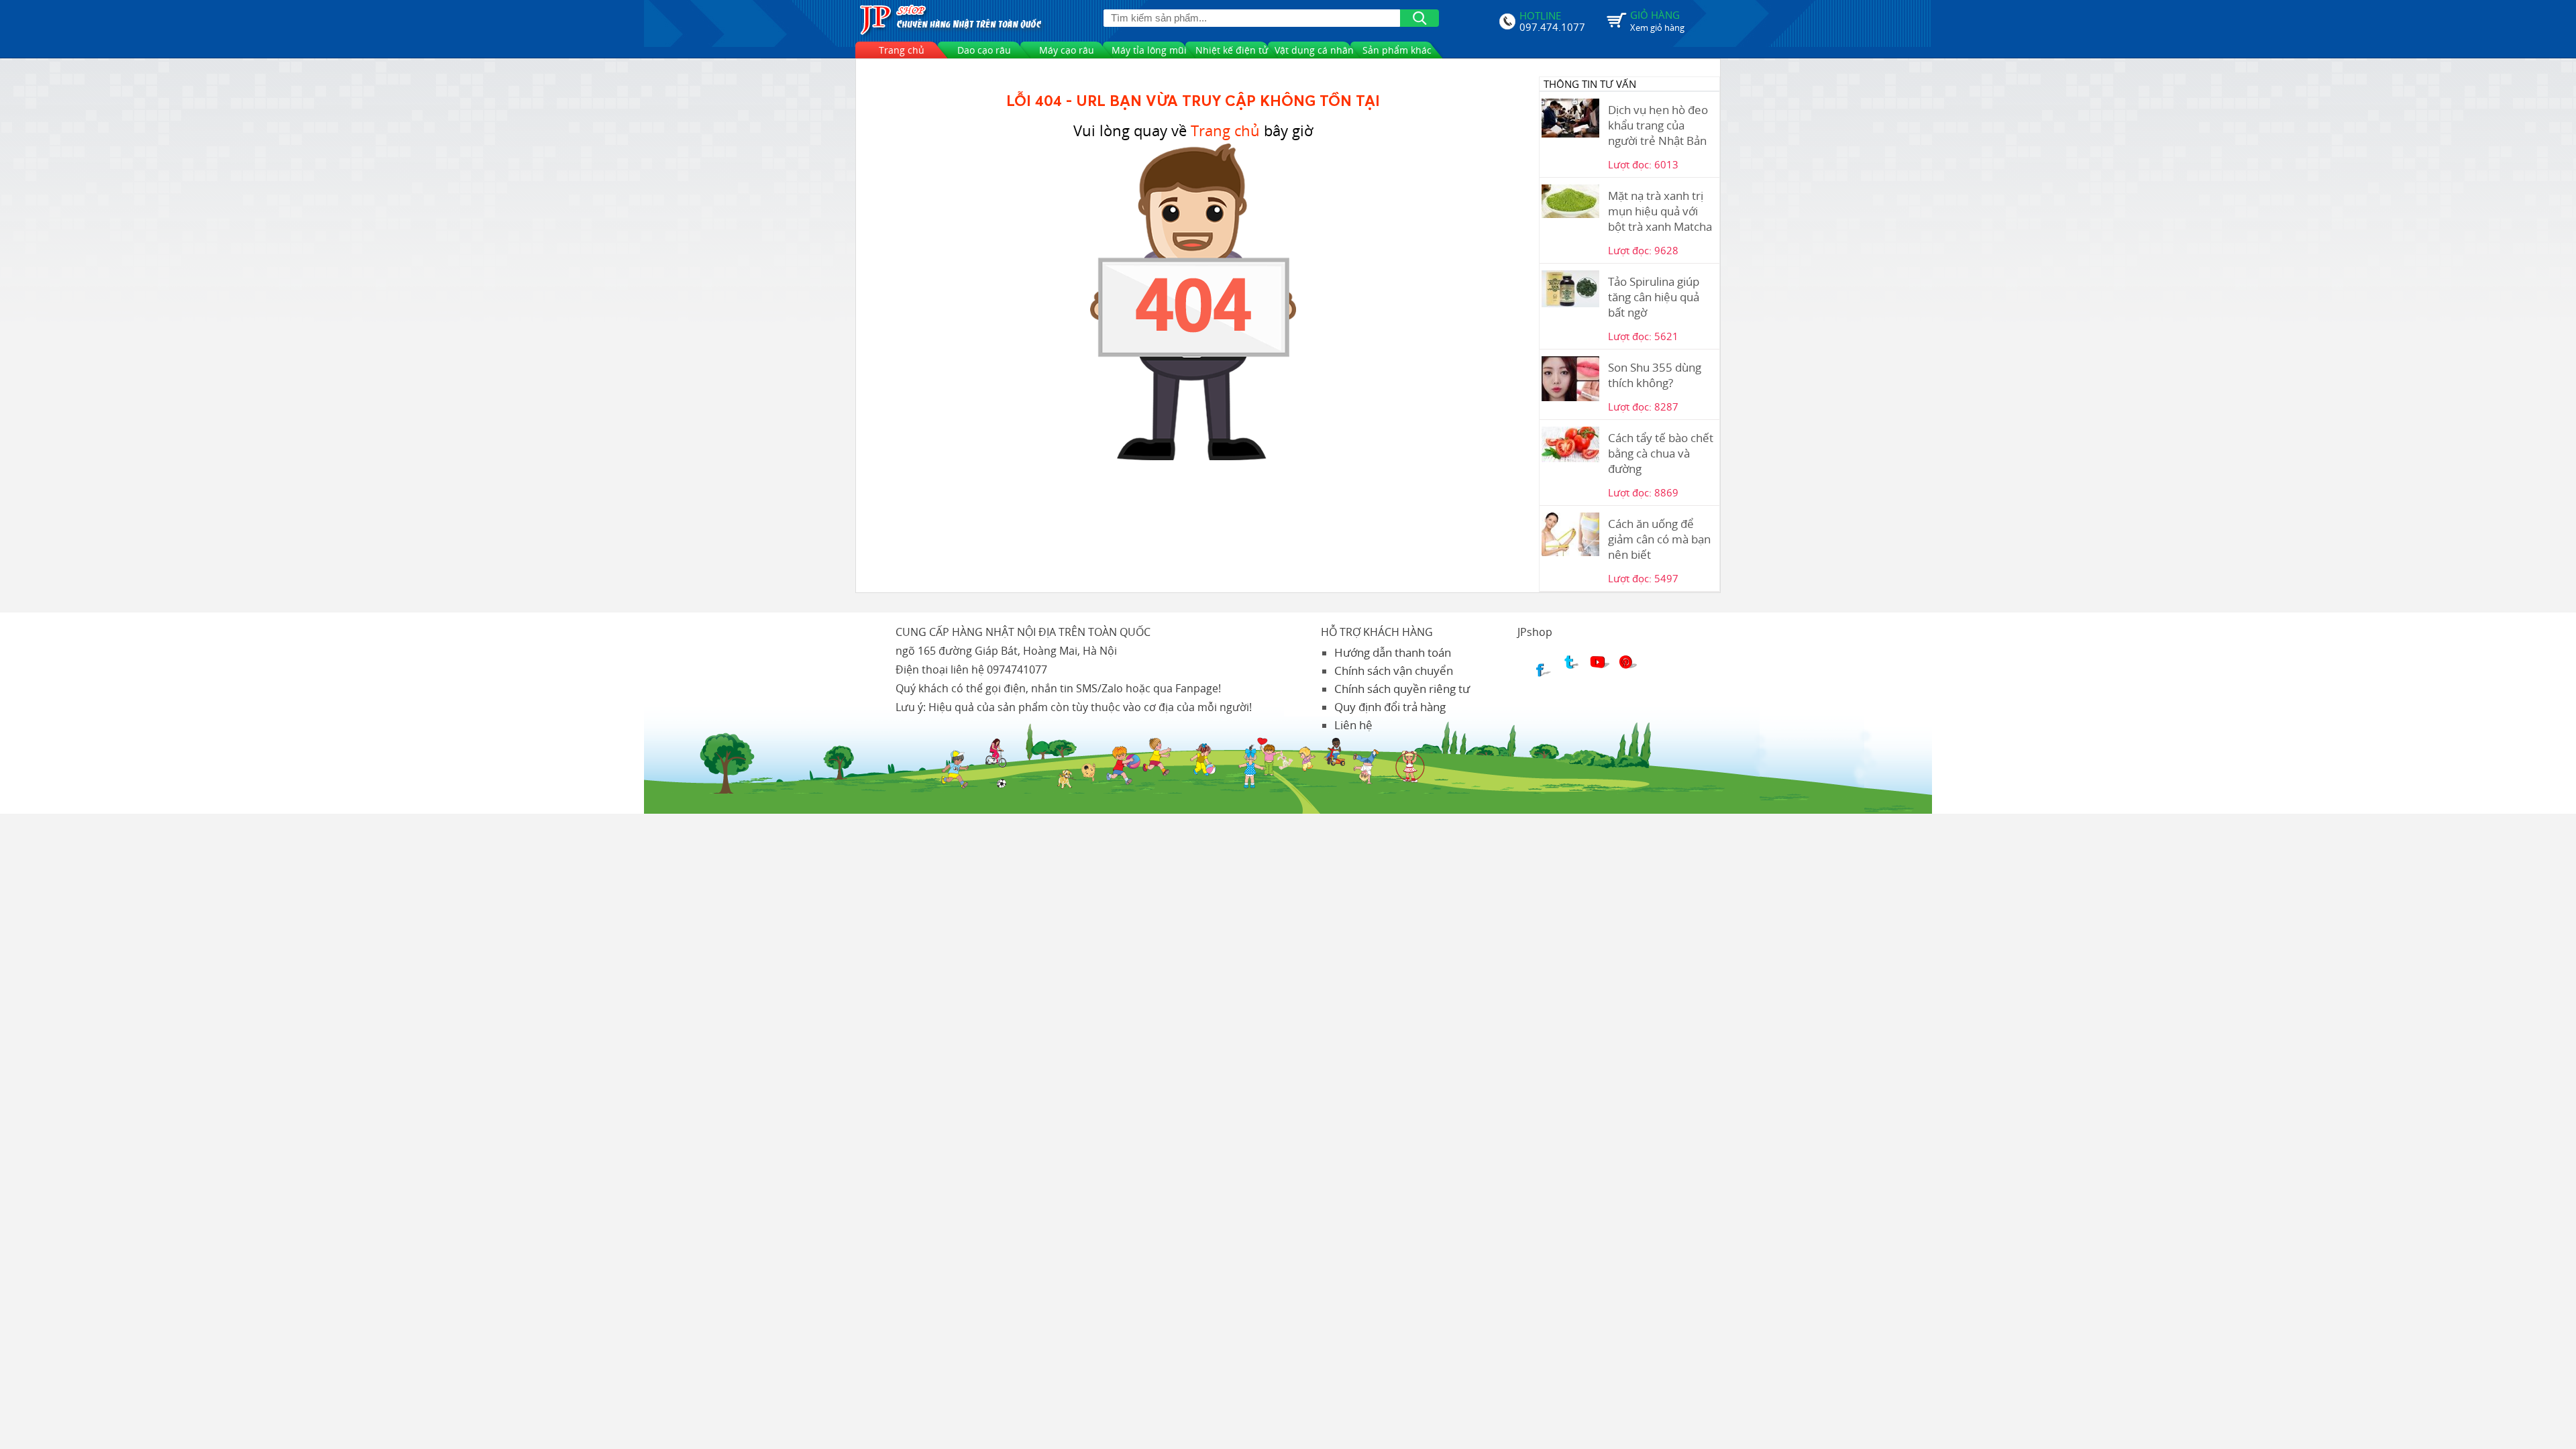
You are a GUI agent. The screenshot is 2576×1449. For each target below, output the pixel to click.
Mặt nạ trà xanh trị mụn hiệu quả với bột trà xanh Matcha (1660, 211)
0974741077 (1017, 669)
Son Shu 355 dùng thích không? (1655, 375)
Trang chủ (902, 50)
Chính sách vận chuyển (1394, 670)
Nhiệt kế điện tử (1232, 50)
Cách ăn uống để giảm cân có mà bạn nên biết (1659, 539)
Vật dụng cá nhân (1314, 50)
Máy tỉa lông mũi (1149, 50)
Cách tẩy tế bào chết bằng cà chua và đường (1661, 453)
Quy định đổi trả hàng (1390, 707)
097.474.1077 (1552, 25)
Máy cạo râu (1067, 50)
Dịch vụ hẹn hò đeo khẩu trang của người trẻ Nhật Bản (1658, 125)
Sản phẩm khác (1397, 50)
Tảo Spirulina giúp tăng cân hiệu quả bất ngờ (1654, 297)
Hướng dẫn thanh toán (1393, 652)
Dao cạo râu (984, 50)
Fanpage (1197, 688)
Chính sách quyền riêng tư (1402, 689)
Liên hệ (1353, 725)
